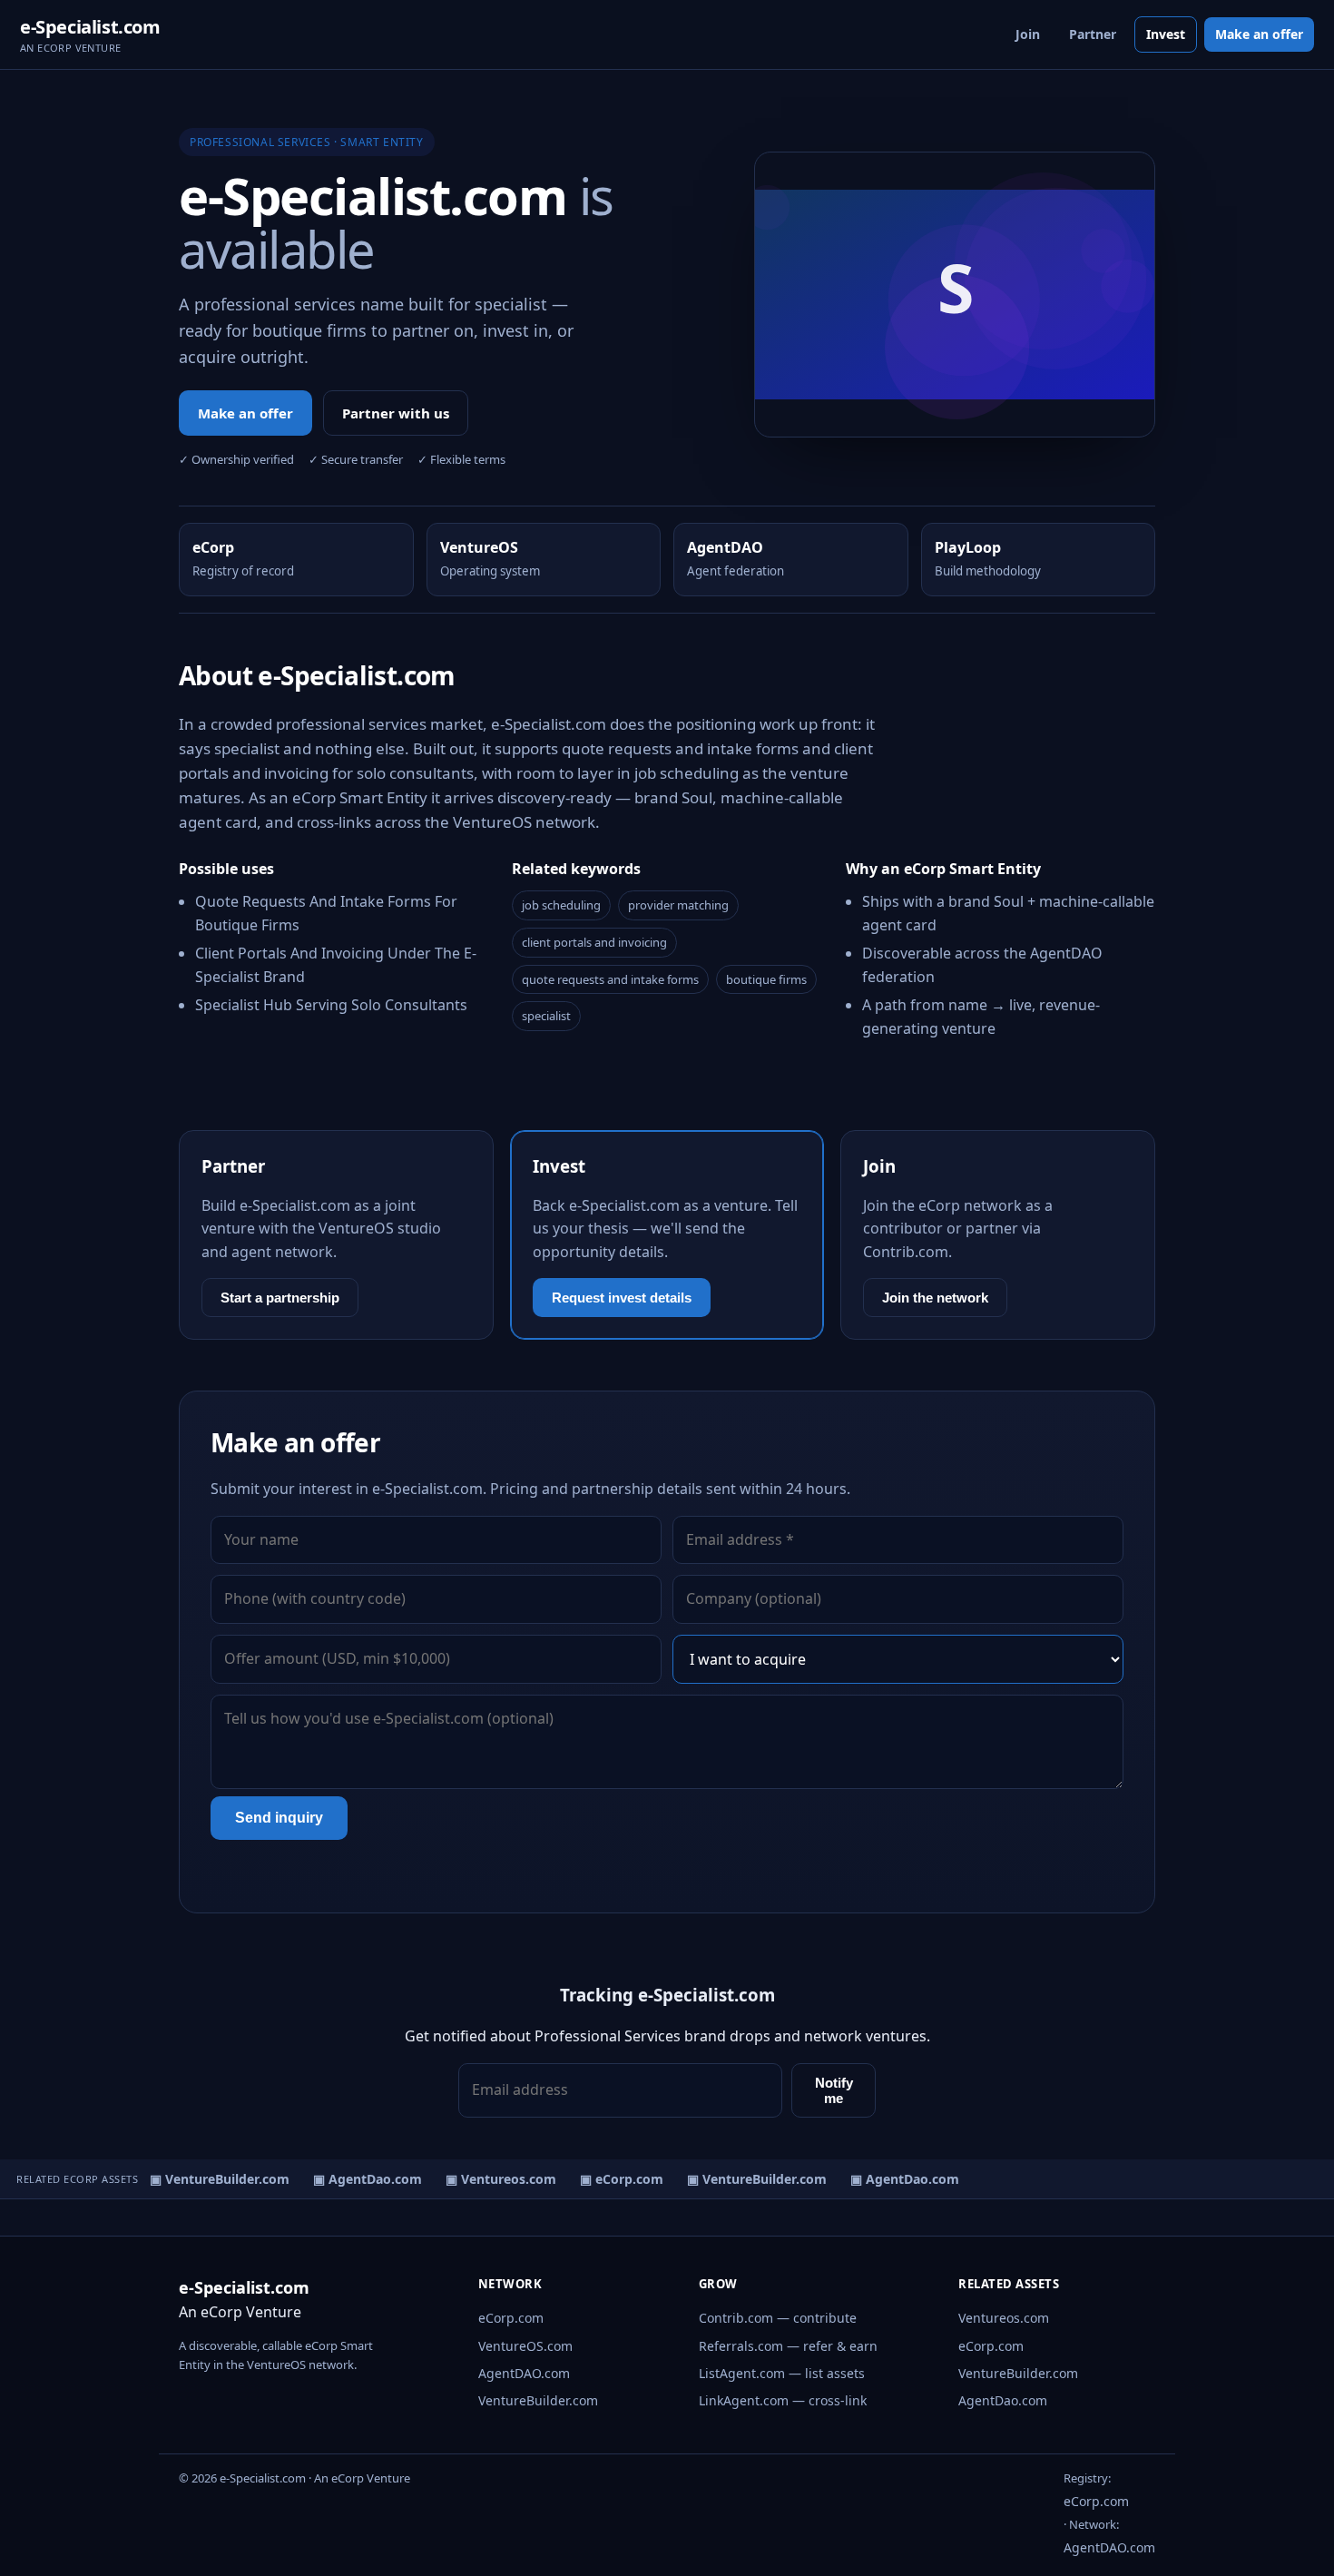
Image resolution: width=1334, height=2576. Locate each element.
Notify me (834, 2090)
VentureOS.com (525, 2346)
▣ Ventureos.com (491, 2179)
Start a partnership (280, 1298)
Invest (1166, 34)
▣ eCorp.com (612, 2179)
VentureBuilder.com (538, 2400)
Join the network (935, 1298)
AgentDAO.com (524, 2373)
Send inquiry (279, 1818)
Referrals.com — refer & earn (788, 2346)
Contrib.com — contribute (778, 2318)
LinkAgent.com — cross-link (783, 2400)
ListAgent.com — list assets (782, 2373)
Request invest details (622, 1298)
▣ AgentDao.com (358, 2179)
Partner (1093, 34)
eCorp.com (511, 2318)
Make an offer (1259, 34)
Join (1028, 34)
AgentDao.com (1003, 2400)
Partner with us (396, 413)
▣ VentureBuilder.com (210, 2179)
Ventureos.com (1004, 2318)
